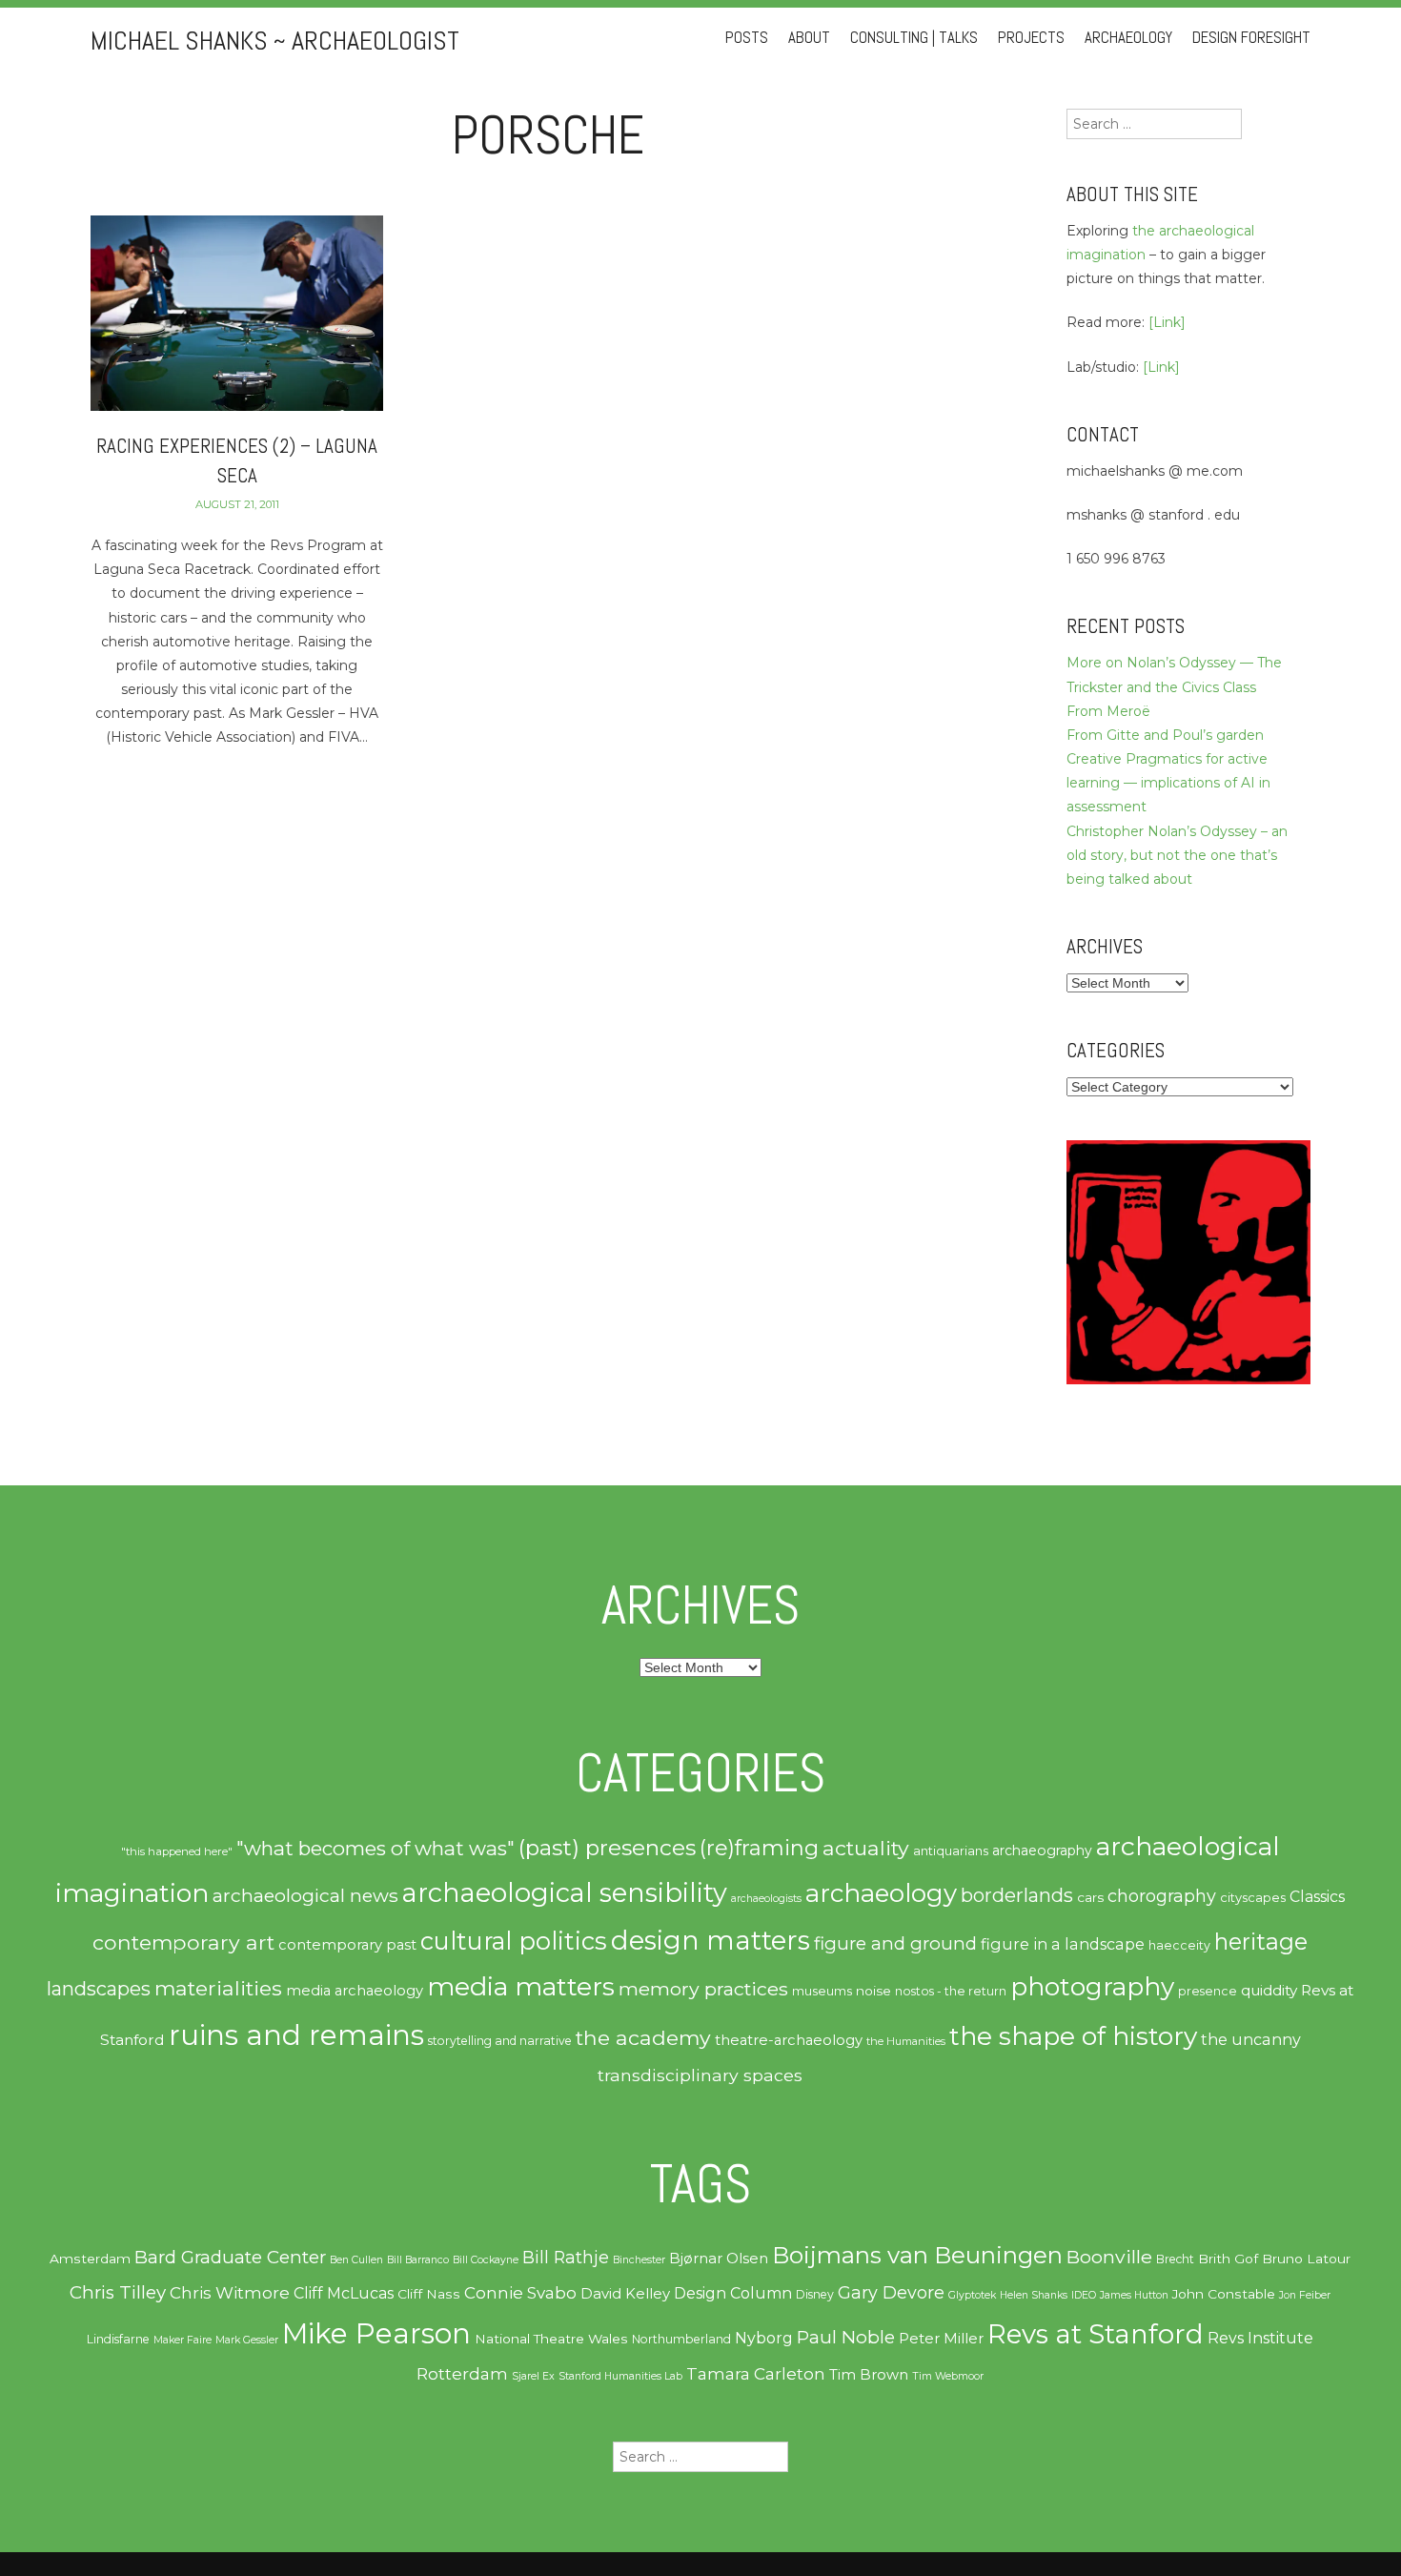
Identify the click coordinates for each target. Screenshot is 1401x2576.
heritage (1261, 1942)
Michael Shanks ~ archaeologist (275, 41)
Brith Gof (1228, 2259)
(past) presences (607, 1848)
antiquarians (951, 1850)
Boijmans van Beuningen (917, 2255)
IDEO (1084, 2295)
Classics (1317, 1897)
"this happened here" (177, 1851)
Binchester (639, 2260)
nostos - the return (951, 1991)
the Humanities (906, 2041)
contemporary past (347, 1945)
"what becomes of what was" (376, 1848)
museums (822, 1991)
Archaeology (1128, 38)
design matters (711, 1940)
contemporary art (183, 1942)
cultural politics (514, 1941)
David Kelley (625, 2294)
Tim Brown (869, 2375)
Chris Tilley (118, 2292)
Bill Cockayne (486, 2260)
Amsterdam (90, 2259)
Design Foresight (1251, 38)
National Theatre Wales (551, 2339)
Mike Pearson (376, 2333)
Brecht (1175, 2259)
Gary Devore (891, 2292)
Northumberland (681, 2339)
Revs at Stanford (1096, 2334)
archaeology (881, 1893)
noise (873, 1991)
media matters (521, 1986)
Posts (747, 38)
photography (1092, 1987)
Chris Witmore (230, 2293)
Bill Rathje (566, 2257)
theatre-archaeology (789, 2040)
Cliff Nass (429, 2294)
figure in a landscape (1063, 1944)
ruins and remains (296, 2035)
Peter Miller (941, 2339)
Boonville (1109, 2257)
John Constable (1224, 2294)
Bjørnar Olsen (719, 2259)
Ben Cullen (356, 2260)
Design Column (733, 2293)
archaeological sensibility (565, 1893)
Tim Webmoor (948, 2376)
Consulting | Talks (914, 38)
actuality (866, 1848)
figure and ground (895, 1943)
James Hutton (1134, 2295)
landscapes (99, 1989)
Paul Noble (846, 2337)
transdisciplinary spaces (700, 2075)
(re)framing (759, 1848)
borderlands (1017, 1895)
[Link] (1167, 322)
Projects (1031, 38)
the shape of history (1073, 2036)
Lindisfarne (118, 2339)
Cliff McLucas (344, 2293)
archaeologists (766, 1899)
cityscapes (1253, 1897)
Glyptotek (972, 2295)
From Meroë (1108, 711)
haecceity (1179, 1945)
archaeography (1042, 1850)
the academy (643, 2037)
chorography (1162, 1896)
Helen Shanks (1034, 2295)
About (809, 38)
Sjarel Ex (533, 2376)
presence (1208, 1991)
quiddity (1269, 1990)
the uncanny (1251, 2039)
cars (1090, 1897)
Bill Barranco (418, 2260)
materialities (218, 1988)
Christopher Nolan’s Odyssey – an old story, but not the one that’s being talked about (1177, 855)
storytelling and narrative (500, 2041)
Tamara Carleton (756, 2374)
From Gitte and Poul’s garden (1165, 735)
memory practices (703, 1989)
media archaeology (355, 1991)
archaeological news (305, 1895)
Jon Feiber (1305, 2295)
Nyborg (764, 2338)
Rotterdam (462, 2374)
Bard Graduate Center (230, 2257)
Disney (815, 2294)
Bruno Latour (1306, 2259)
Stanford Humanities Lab (620, 2376)
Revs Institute (1260, 2338)
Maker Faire (183, 2340)
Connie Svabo (520, 2293)
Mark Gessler (247, 2340)
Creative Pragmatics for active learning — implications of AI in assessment (1168, 783)
